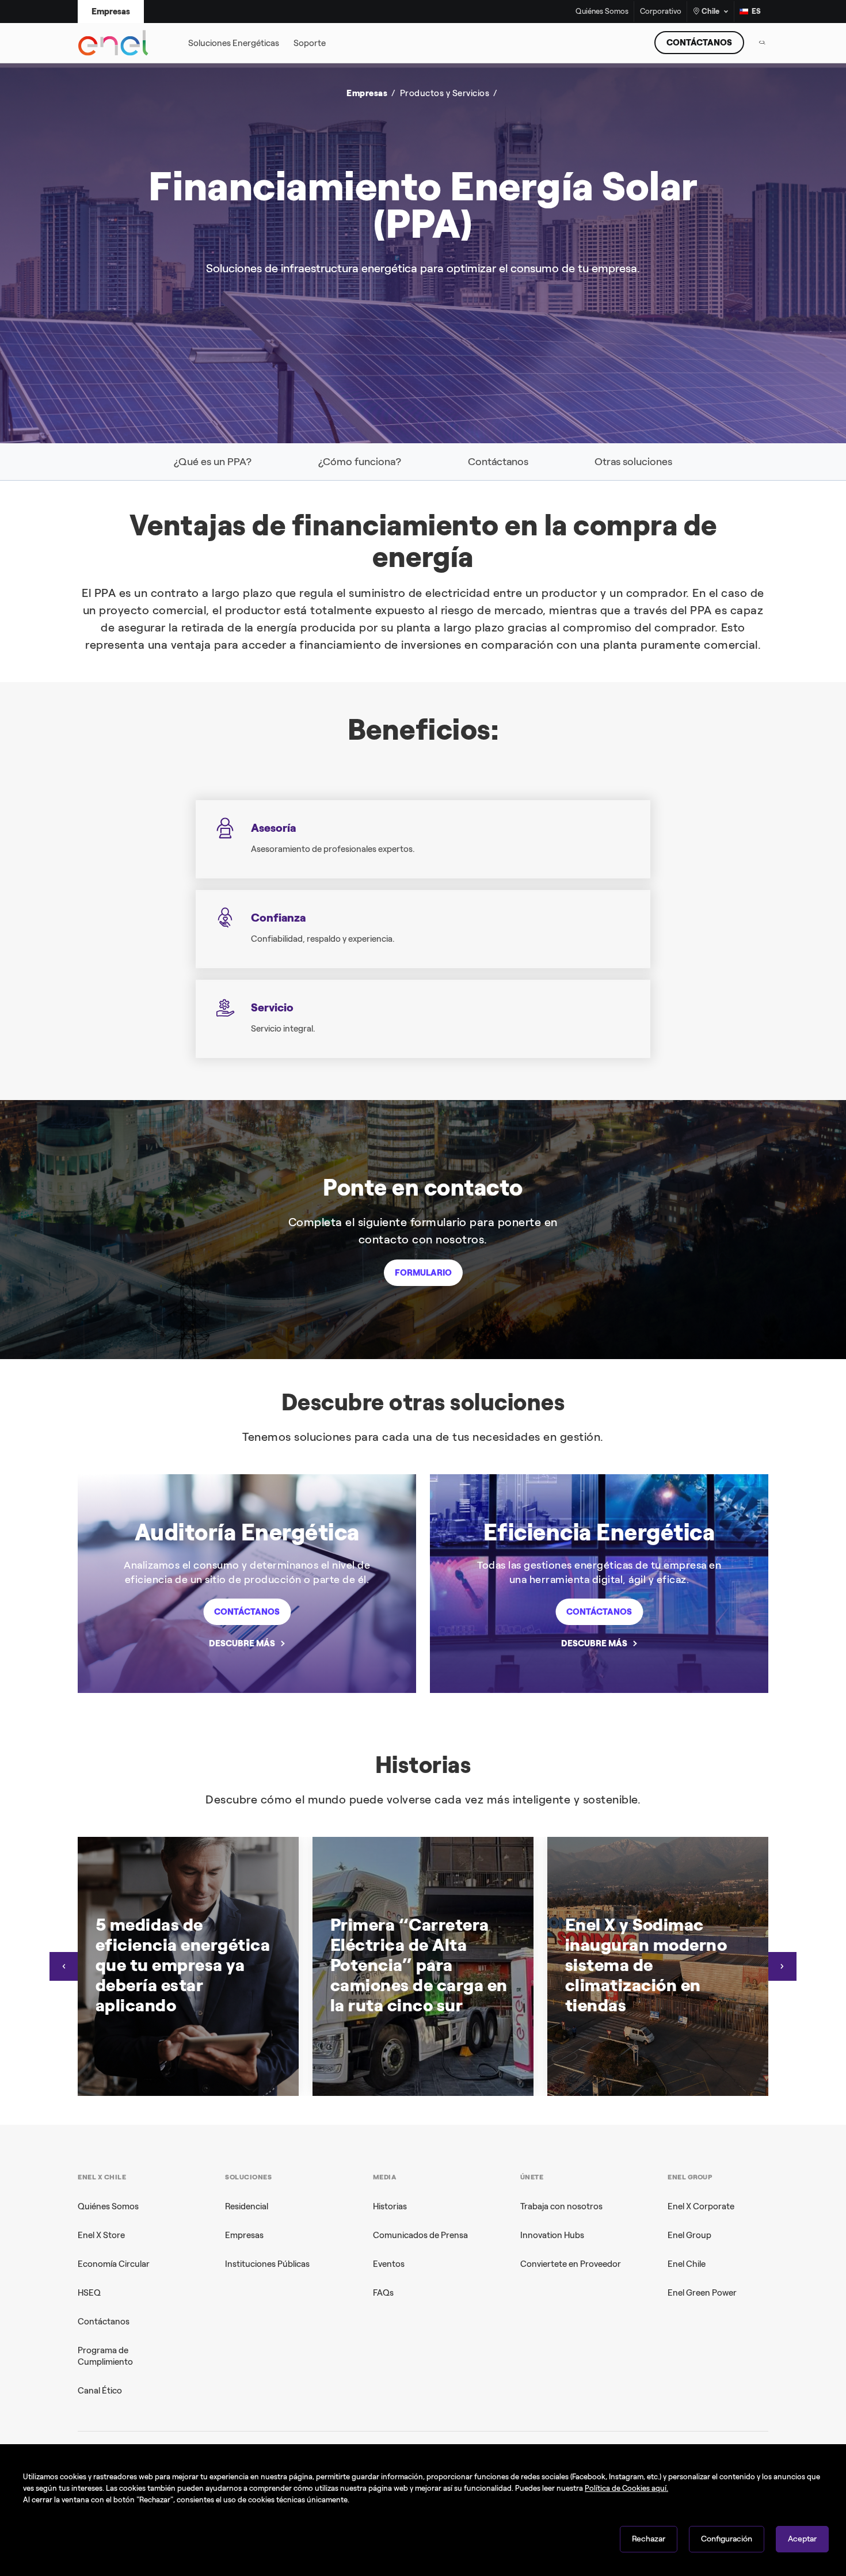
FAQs (383, 2293)
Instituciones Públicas (267, 2264)
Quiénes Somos (602, 12)
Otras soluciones (633, 462)
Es (756, 11)
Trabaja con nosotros (561, 2206)
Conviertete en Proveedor (571, 2264)
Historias (390, 2206)
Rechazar (649, 2539)
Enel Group (689, 2235)
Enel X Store (101, 2235)
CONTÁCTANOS (699, 43)
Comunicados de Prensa (420, 2235)
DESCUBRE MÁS (242, 1643)
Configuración (727, 2539)
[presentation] (64, 1966)
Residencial (247, 2206)
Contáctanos (498, 462)
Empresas (244, 2235)
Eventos (389, 2264)
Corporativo (661, 12)
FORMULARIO (423, 1273)
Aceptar (802, 2539)
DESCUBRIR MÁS (600, 267)
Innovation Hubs (552, 2235)
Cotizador (113, 150)
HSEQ (89, 2293)
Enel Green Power (702, 2293)
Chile (710, 11)
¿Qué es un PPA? (213, 462)
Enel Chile (687, 2264)
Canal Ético (100, 2391)
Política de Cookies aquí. (626, 2488)
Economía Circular (114, 2264)
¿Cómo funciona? (360, 462)
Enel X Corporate (701, 2206)
